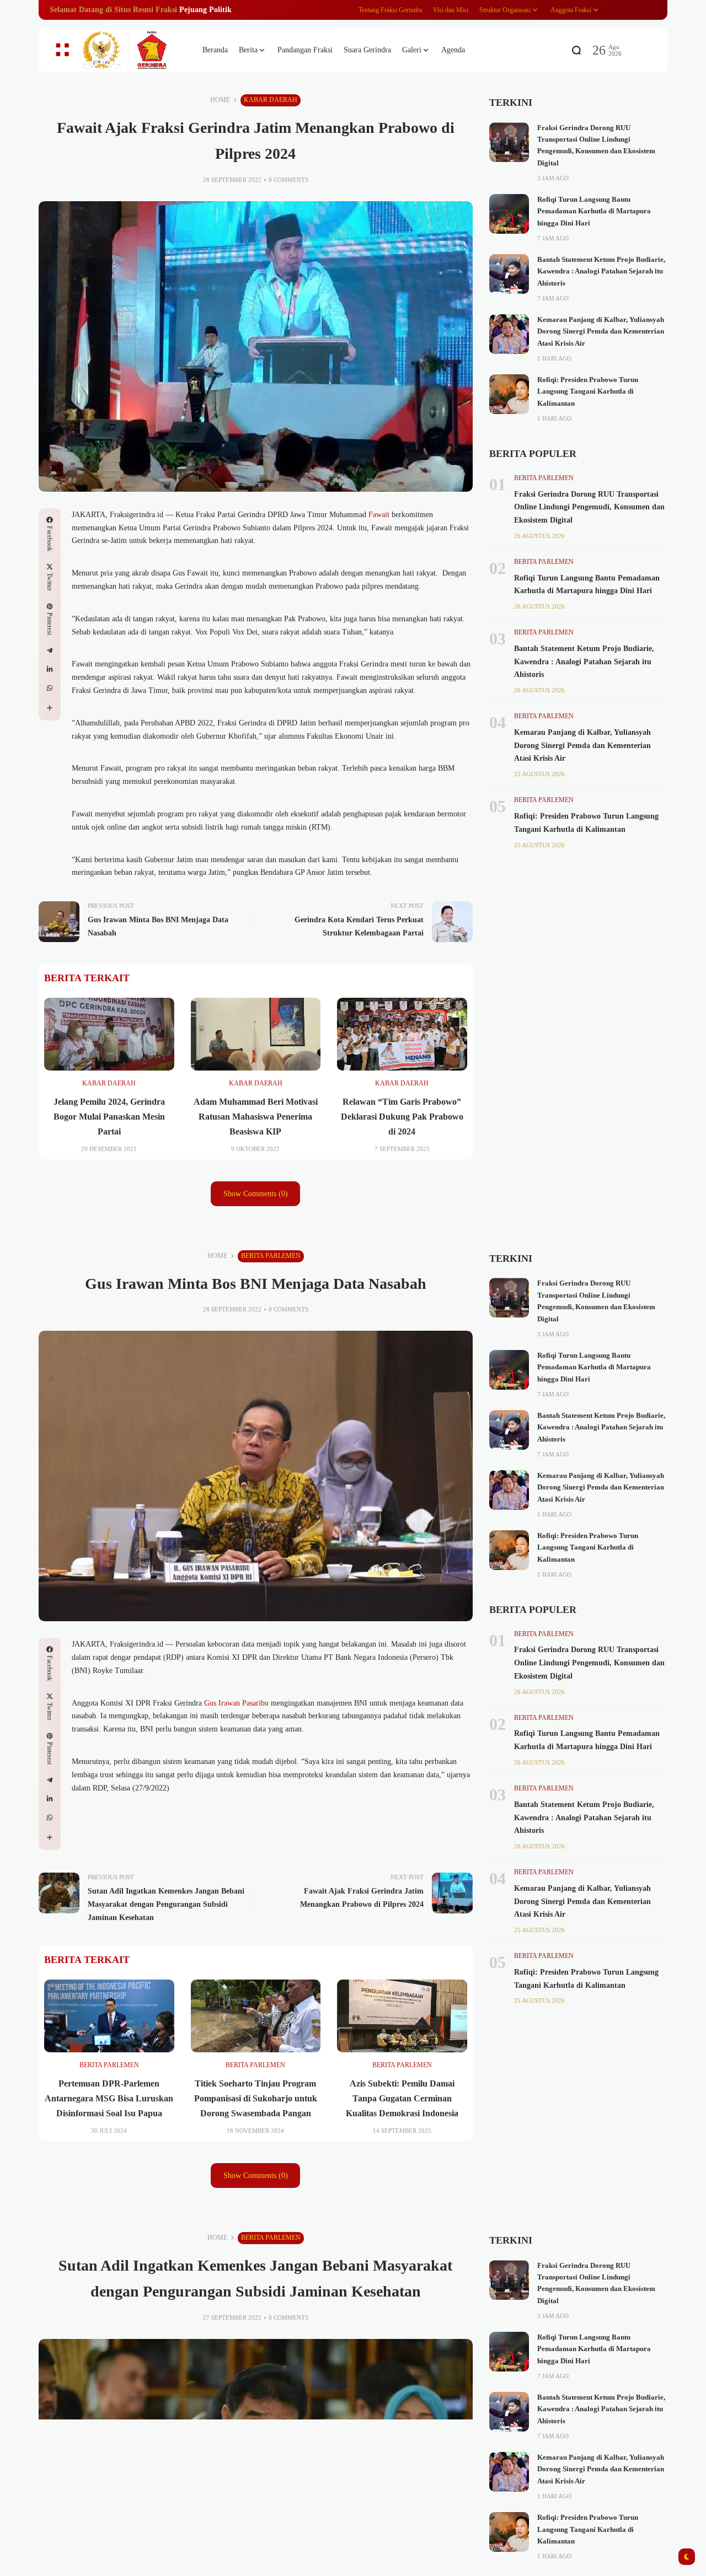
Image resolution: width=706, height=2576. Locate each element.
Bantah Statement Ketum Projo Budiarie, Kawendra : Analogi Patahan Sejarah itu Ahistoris (601, 271)
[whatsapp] (50, 688)
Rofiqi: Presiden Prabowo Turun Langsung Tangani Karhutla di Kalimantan (588, 392)
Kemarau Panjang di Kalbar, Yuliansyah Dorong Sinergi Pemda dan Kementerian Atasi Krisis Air (601, 332)
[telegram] (50, 650)
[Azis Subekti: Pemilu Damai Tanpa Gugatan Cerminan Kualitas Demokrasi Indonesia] (402, 2016)
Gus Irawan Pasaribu (235, 1703)
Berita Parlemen (544, 478)
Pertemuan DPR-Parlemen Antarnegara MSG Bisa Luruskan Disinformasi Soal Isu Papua (109, 2098)
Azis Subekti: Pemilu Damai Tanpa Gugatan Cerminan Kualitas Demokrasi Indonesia (402, 2098)
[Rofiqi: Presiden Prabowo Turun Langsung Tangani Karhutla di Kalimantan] (509, 394)
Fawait (380, 515)
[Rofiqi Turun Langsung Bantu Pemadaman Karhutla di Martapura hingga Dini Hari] (509, 214)
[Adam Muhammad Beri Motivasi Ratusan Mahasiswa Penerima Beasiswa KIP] (256, 1034)
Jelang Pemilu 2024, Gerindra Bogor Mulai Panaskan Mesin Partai (109, 1117)
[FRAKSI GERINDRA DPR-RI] (132, 50)
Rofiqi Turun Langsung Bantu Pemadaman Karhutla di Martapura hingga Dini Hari (594, 211)
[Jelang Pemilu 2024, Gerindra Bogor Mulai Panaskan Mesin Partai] (109, 1034)
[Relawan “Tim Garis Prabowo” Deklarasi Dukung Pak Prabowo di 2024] (402, 1034)
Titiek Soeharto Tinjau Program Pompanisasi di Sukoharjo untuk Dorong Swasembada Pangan (256, 2098)
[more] (50, 708)
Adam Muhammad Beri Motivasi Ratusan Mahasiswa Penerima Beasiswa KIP (256, 1117)
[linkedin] (50, 669)
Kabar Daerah (271, 100)
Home (220, 100)
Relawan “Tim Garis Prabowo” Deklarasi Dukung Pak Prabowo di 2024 (402, 1117)
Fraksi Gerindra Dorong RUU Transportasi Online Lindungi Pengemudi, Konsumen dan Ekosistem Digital (589, 507)
